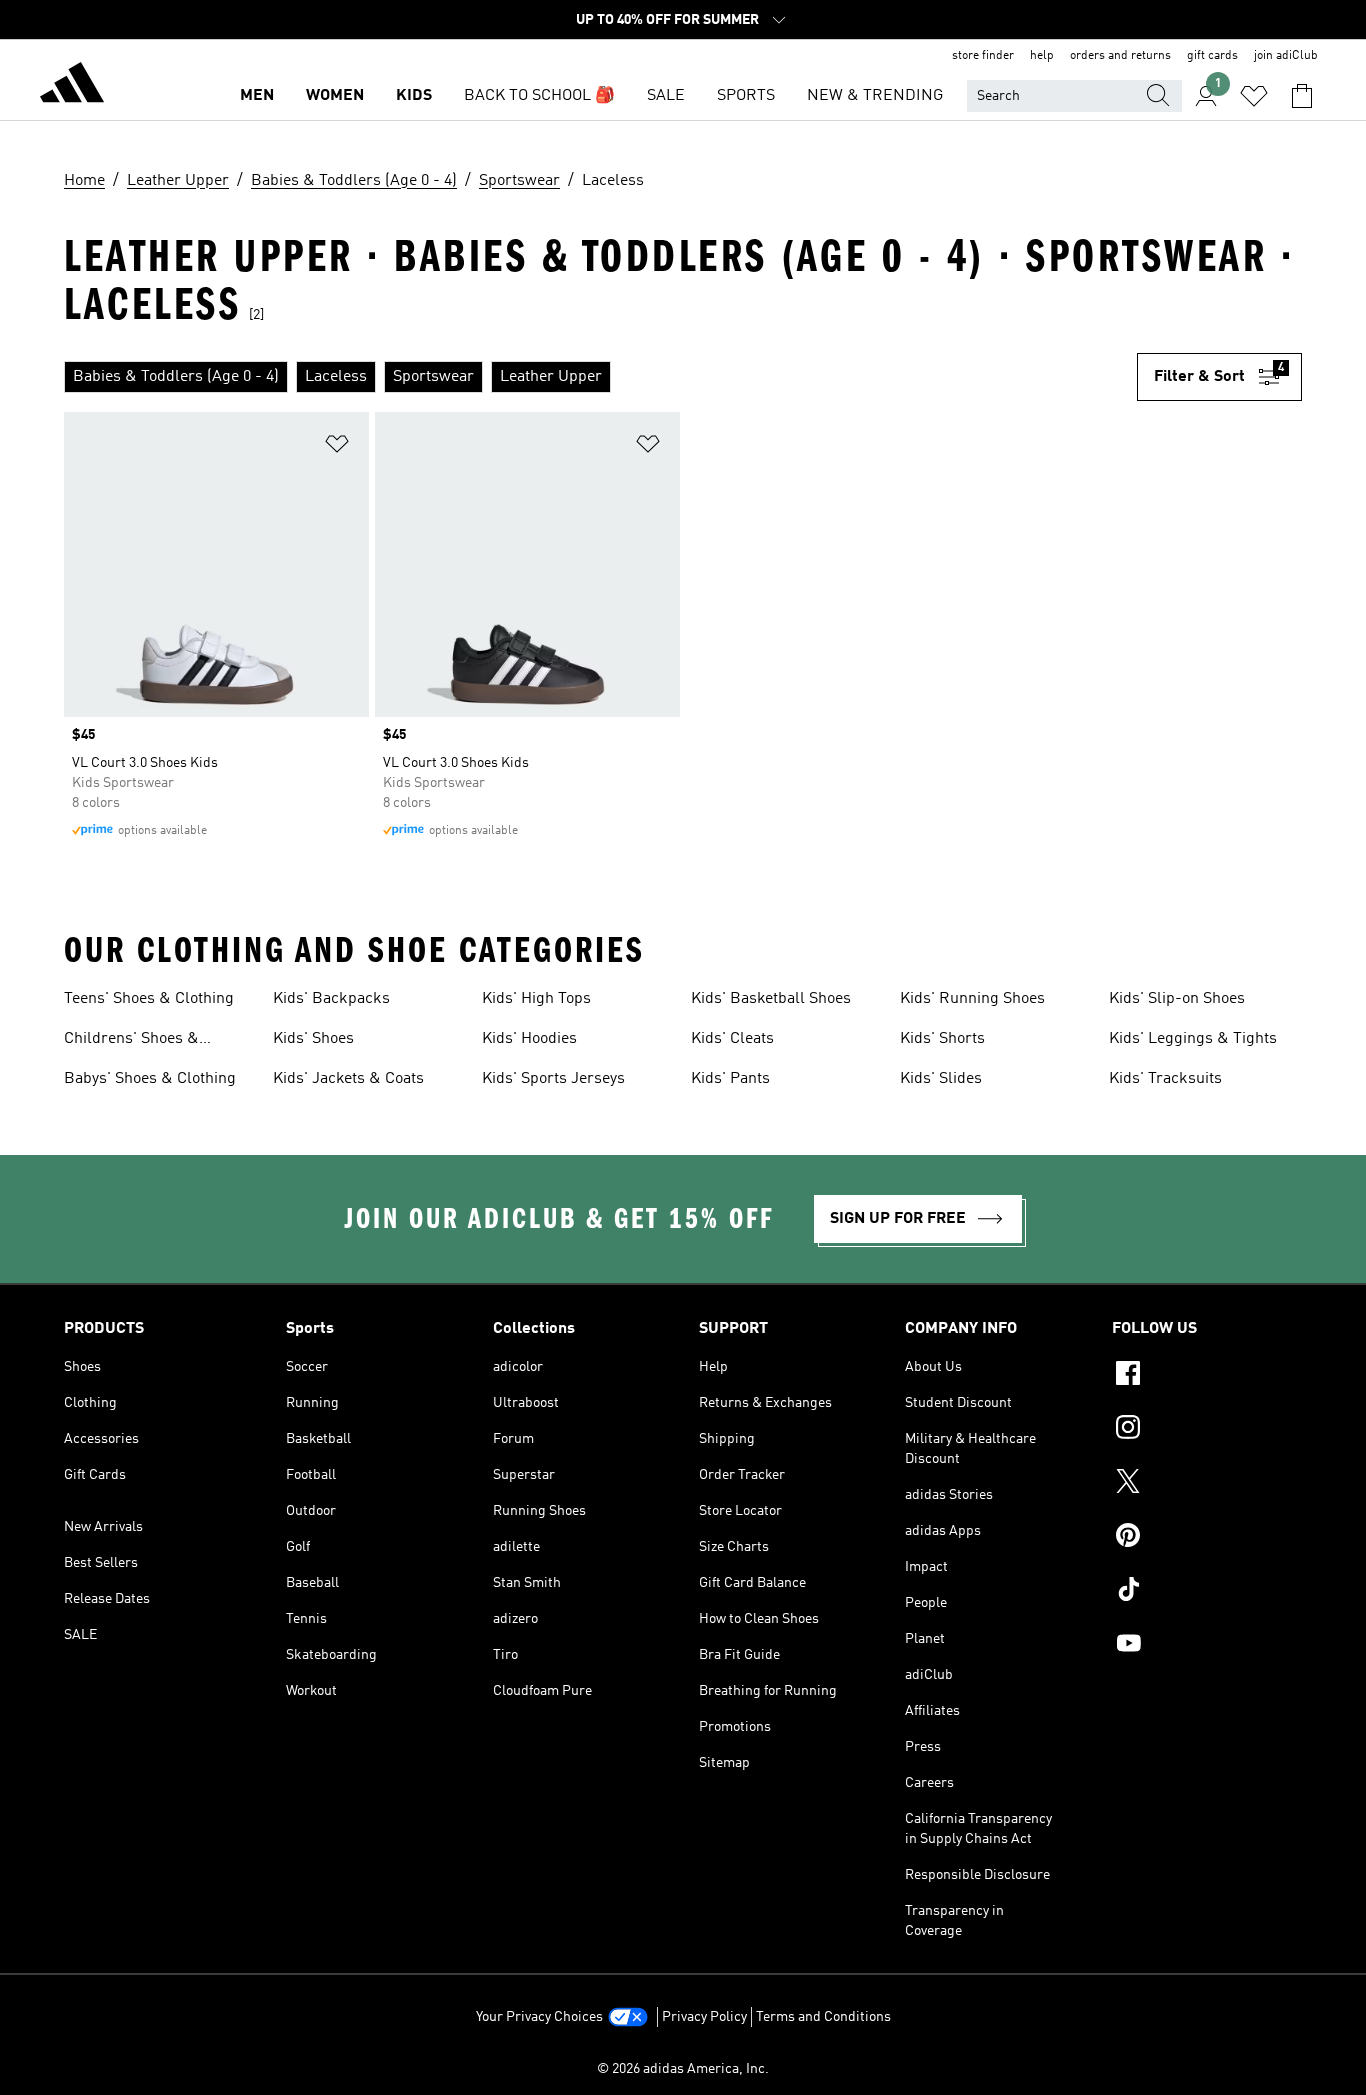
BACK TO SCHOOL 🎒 (539, 96)
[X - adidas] (1207, 1484)
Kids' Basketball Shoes (771, 999)
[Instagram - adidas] (1207, 1430)
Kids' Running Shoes (972, 999)
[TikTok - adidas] (1207, 1592)
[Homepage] (72, 86)
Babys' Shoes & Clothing (150, 1079)
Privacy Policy (704, 2017)
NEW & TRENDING (875, 96)
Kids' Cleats (732, 1039)
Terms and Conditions (823, 2017)
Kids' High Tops (536, 999)
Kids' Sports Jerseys (553, 1079)
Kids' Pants (730, 1079)
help (1042, 56)
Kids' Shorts (942, 1039)
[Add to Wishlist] (337, 447)
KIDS (414, 96)
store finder (983, 56)
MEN (257, 96)
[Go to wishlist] (1254, 96)
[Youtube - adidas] (1207, 1646)
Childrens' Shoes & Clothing (131, 1041)
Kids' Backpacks (331, 999)
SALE (666, 96)
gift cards (1212, 56)
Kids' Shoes (313, 1039)
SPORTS (746, 96)
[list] (600, 377)
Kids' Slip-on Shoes (1177, 999)
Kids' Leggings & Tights (1193, 1039)
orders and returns (1120, 56)
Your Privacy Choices (539, 2017)
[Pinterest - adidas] (1207, 1538)
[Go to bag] (1302, 96)
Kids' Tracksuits (1165, 1079)
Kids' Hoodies (529, 1039)
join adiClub (1286, 56)
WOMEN (335, 96)
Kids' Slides (941, 1079)
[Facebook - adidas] (1207, 1376)
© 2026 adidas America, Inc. (683, 2069)
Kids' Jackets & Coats (348, 1079)
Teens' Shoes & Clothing (149, 999)
